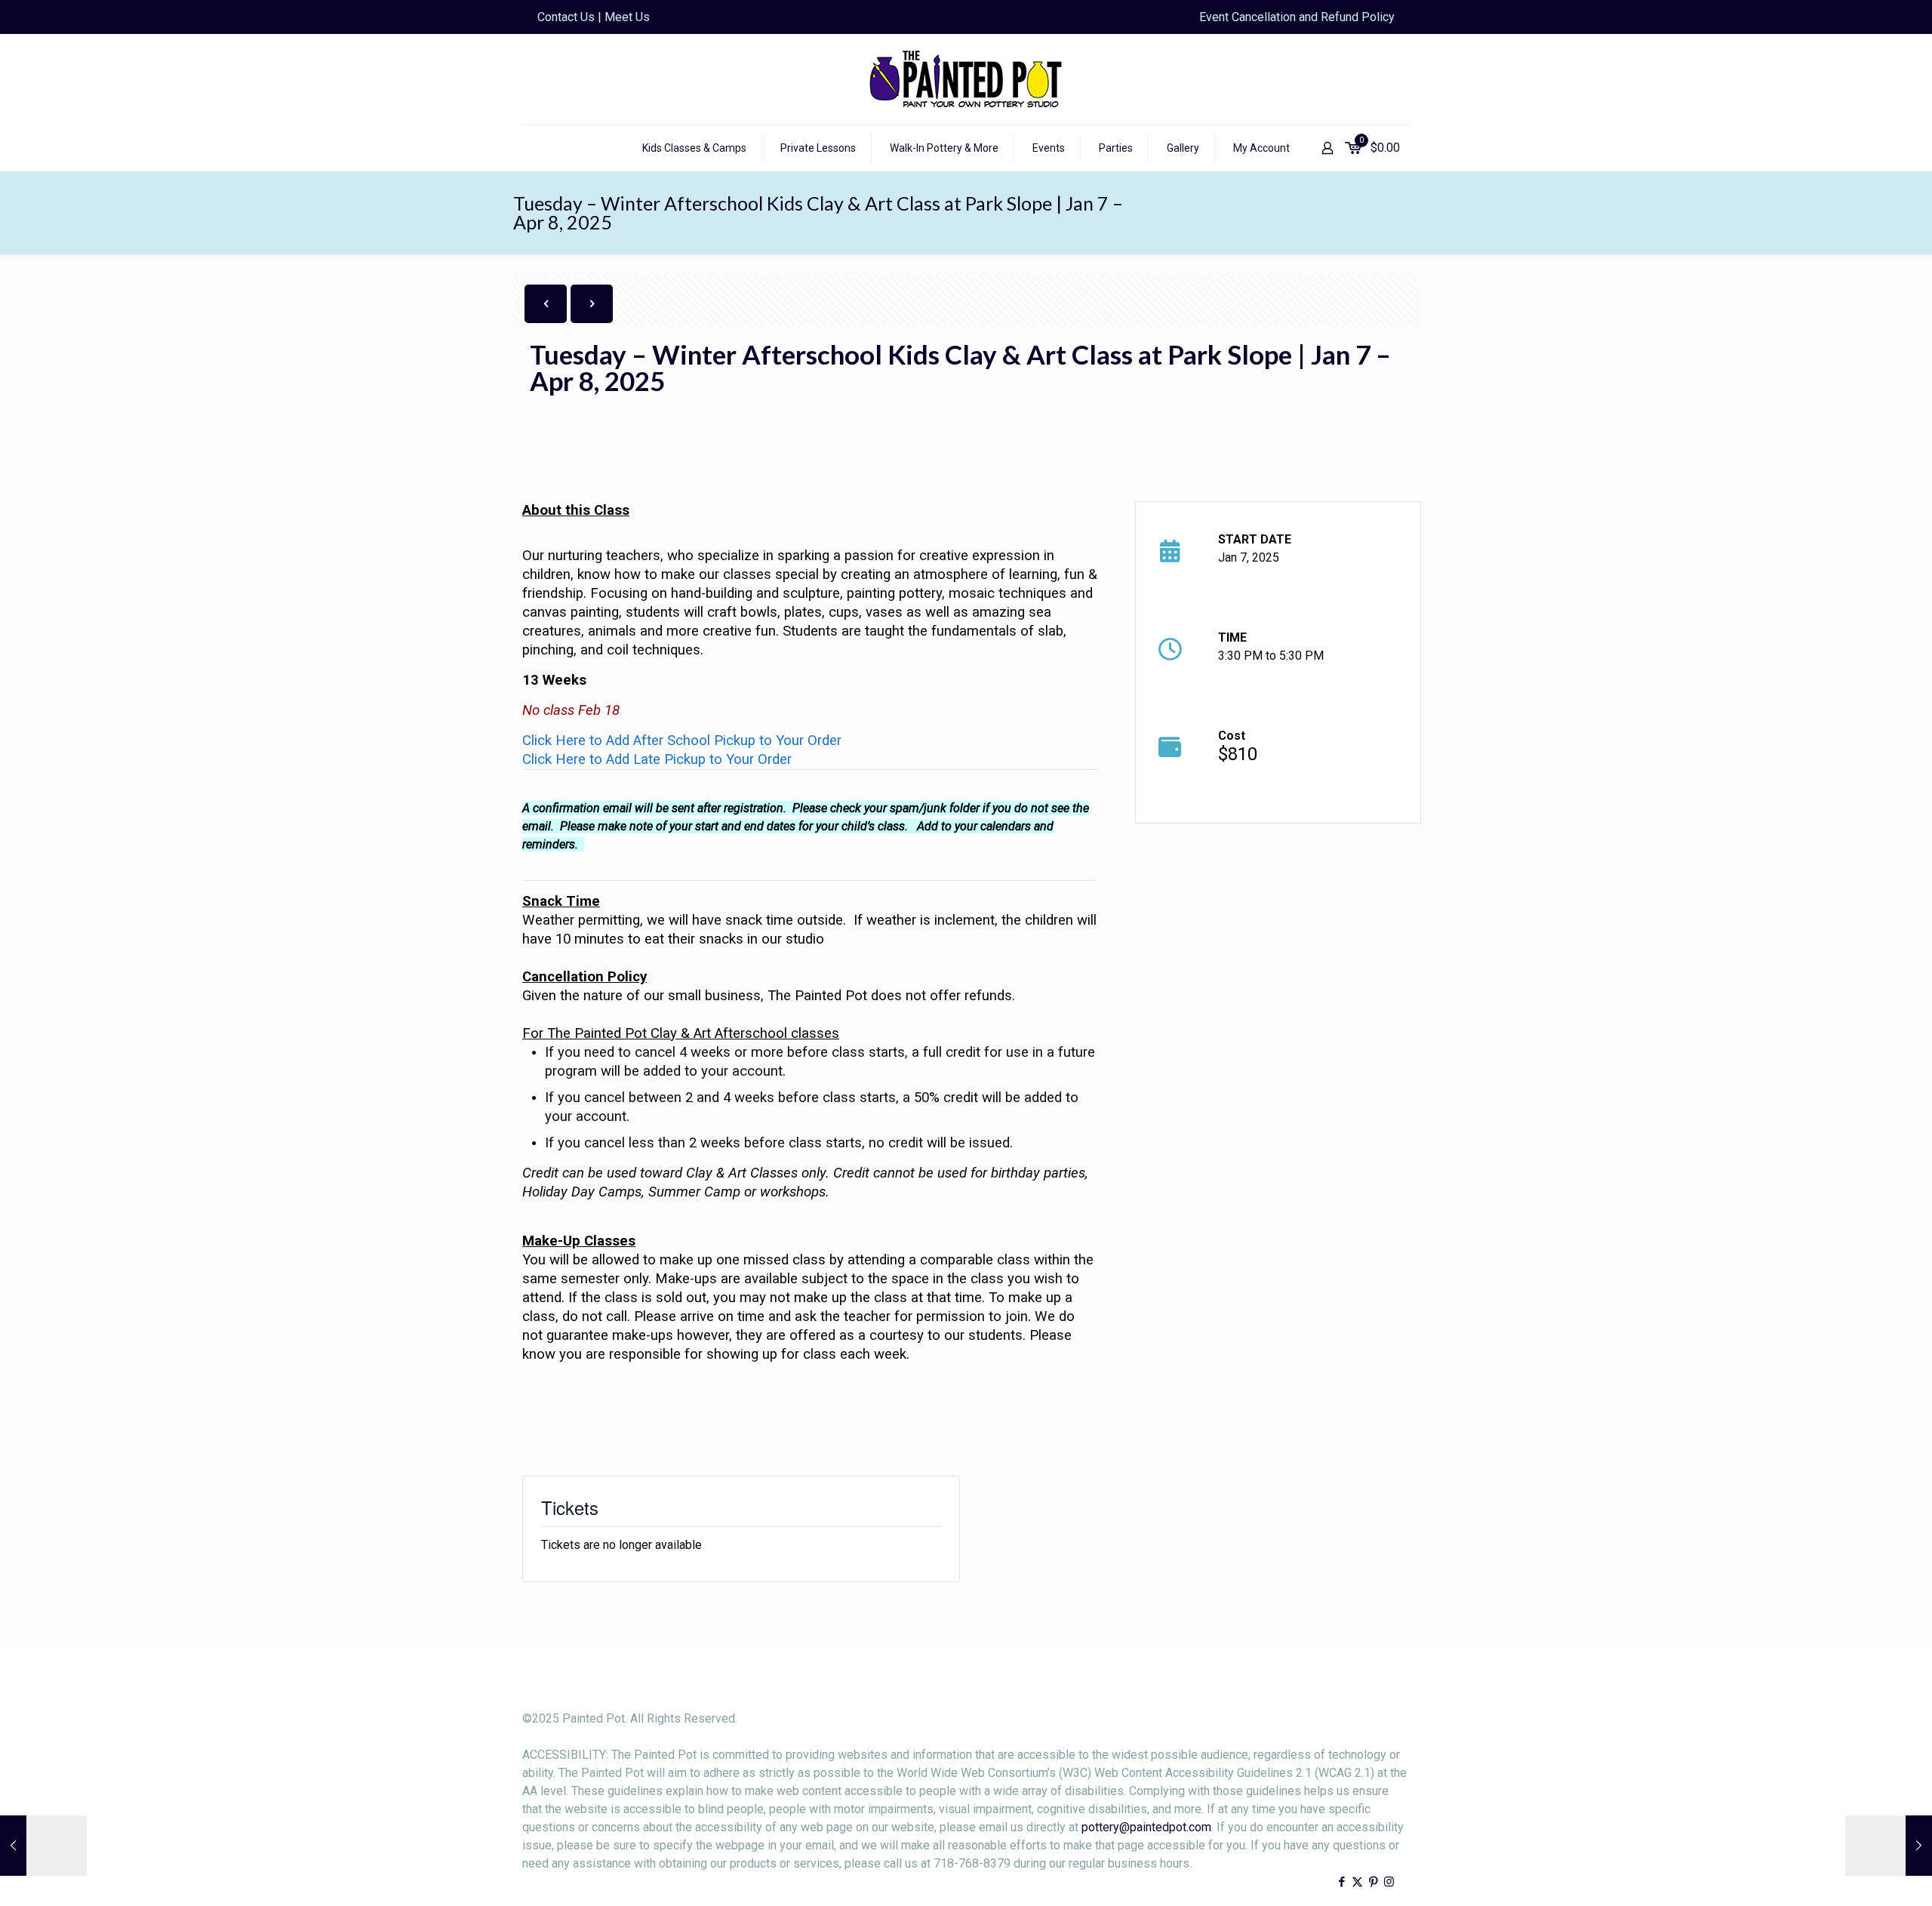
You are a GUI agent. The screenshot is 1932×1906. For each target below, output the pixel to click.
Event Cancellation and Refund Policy (1297, 17)
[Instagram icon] (1389, 1882)
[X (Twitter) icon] (1357, 1882)
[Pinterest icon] (1373, 1882)
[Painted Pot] (966, 79)
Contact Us (566, 17)
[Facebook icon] (1341, 1882)
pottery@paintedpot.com (1146, 1827)
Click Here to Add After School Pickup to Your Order (682, 741)
